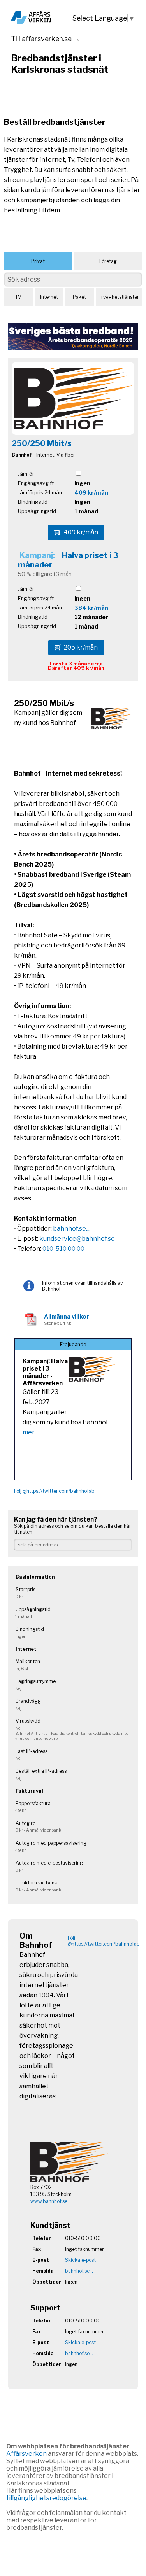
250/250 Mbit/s (42, 443)
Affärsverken (27, 2454)
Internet (49, 297)
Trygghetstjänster (119, 297)
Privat (38, 261)
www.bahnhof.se (49, 2201)
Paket (79, 297)
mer (29, 1432)
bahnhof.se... (71, 1228)
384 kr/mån (91, 608)
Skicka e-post (80, 2260)
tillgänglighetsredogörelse (46, 2498)
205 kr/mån (81, 647)
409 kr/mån (91, 493)
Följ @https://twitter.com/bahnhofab (54, 1491)
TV (18, 297)
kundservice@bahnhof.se (77, 1239)
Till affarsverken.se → (46, 39)
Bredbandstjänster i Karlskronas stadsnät (60, 64)
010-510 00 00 (63, 1249)
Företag (108, 261)
